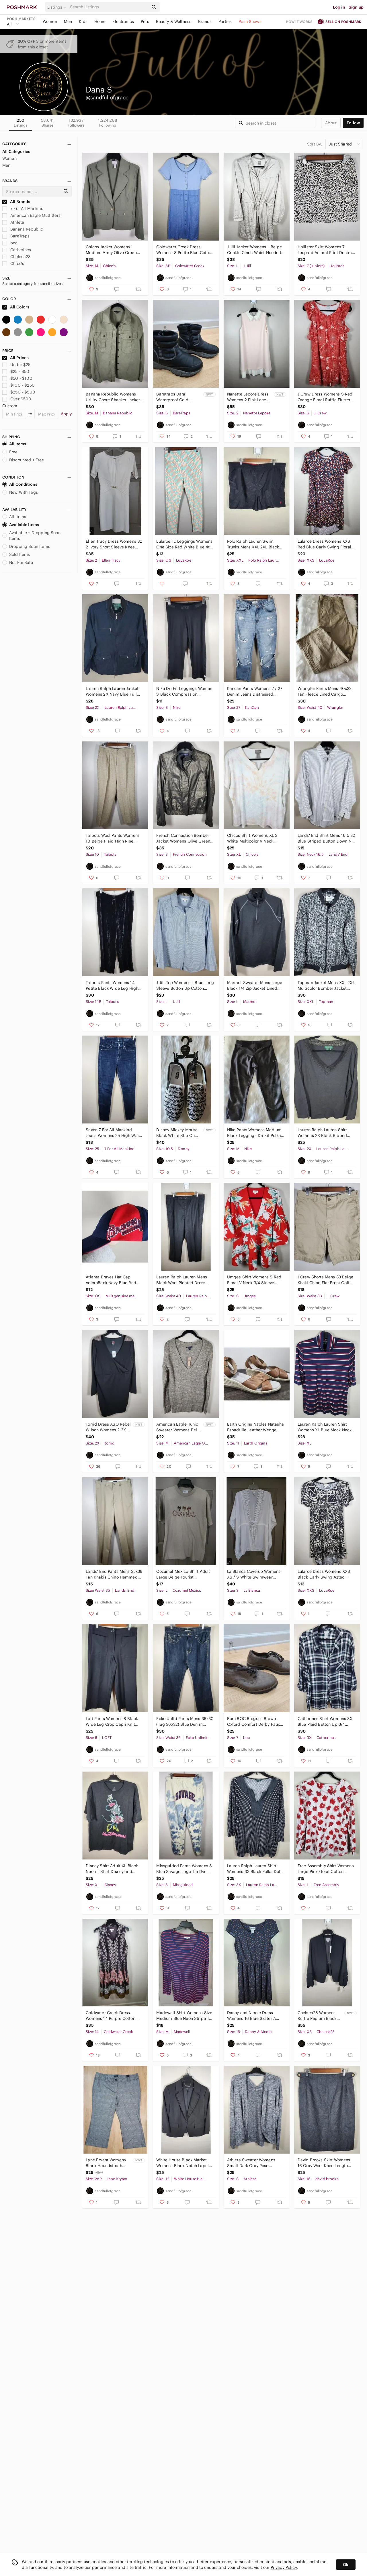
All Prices (19, 358)
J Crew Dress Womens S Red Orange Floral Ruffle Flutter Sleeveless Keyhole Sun (325, 397)
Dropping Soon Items (30, 546)
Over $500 (21, 399)
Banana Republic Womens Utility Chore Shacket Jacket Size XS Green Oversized (113, 397)
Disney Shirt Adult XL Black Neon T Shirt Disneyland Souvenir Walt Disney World (112, 1869)
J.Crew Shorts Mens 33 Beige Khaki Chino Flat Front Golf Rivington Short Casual (325, 1280)
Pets (145, 21)
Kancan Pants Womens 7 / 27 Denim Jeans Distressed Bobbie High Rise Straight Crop (255, 691)
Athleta (17, 222)
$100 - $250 (23, 385)
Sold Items (20, 554)
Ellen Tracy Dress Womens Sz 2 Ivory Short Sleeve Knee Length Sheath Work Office (114, 544)
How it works (299, 22)
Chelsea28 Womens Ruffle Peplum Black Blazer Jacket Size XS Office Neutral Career (318, 2016)
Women (50, 21)
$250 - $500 (23, 392)
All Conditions (23, 484)
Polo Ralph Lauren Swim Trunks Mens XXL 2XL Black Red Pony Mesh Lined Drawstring (253, 544)
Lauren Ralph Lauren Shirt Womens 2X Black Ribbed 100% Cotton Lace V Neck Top (327, 1133)
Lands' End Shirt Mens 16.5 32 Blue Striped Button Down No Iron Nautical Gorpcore (326, 838)
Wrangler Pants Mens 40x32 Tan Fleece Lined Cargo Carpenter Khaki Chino (325, 691)
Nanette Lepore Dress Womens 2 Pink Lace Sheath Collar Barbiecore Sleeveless (248, 397)
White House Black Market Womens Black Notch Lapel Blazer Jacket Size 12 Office (183, 2163)
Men (68, 21)
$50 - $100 (21, 378)
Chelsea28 (20, 257)
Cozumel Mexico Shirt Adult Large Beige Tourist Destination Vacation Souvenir (183, 1574)
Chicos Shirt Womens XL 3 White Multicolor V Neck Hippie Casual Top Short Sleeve (252, 838)
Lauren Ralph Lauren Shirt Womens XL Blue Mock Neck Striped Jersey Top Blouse (325, 1427)
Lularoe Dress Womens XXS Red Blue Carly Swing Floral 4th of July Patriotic (324, 544)
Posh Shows (250, 21)
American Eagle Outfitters (35, 215)
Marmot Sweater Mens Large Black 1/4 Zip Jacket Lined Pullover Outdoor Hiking (255, 986)
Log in (339, 7)
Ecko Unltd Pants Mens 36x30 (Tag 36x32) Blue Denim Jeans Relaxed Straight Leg (185, 1722)
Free (13, 452)
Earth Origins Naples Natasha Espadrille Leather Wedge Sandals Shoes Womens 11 (255, 1427)
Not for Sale (21, 562)
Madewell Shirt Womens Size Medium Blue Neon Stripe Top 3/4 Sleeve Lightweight (185, 2016)
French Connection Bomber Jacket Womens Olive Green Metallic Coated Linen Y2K (183, 838)
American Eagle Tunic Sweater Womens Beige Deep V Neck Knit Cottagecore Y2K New (179, 1427)
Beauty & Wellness (174, 21)
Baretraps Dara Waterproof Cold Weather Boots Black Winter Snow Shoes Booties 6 (176, 397)
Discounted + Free (27, 460)
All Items (18, 444)
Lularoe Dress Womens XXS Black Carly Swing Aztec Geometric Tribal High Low (324, 1574)
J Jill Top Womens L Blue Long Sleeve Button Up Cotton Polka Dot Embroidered (185, 986)
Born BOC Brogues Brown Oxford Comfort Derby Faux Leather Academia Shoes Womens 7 (254, 1722)
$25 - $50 (20, 371)
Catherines (20, 250)
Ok (346, 2565)
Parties (225, 21)
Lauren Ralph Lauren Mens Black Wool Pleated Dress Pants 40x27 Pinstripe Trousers (182, 1280)
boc (13, 243)
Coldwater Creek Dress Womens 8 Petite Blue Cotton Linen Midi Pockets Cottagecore (184, 250)
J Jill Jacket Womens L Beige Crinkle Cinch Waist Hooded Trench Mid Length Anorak (254, 250)
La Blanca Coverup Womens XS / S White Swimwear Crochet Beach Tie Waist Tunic (254, 1574)
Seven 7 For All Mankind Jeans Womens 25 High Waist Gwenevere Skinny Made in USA (114, 1133)
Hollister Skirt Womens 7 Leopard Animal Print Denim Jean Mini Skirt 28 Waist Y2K (325, 250)
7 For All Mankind (26, 208)
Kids (83, 21)
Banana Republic (26, 229)
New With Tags (24, 492)
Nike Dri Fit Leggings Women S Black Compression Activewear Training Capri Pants (184, 691)
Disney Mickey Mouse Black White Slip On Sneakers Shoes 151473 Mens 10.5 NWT (178, 1133)
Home (100, 21)
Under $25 (20, 365)
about (331, 123)
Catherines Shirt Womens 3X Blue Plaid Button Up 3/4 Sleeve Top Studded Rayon (325, 1722)
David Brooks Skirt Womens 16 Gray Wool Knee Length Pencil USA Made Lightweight (326, 2163)
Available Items (24, 525)
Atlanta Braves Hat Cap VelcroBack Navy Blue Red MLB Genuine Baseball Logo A (115, 1280)
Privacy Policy (284, 2567)
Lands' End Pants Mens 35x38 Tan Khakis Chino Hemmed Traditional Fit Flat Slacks (114, 1574)
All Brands (20, 202)
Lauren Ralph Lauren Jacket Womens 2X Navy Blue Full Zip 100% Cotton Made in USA (112, 691)
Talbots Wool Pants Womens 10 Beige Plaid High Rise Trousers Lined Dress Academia (113, 838)
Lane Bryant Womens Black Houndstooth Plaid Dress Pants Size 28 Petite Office (107, 2163)
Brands (205, 21)
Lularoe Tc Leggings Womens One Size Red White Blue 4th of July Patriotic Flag (184, 544)
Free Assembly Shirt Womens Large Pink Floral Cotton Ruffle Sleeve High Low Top (326, 1869)
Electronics (123, 21)
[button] (58, 7)
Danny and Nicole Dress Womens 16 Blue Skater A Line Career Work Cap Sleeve (255, 2016)
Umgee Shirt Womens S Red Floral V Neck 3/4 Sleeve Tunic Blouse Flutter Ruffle (254, 1280)
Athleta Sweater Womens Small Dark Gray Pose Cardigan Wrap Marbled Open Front (251, 2163)
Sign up (356, 7)
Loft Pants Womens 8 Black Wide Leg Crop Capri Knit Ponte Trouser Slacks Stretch (113, 1722)
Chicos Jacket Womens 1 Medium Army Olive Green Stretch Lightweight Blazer (111, 250)
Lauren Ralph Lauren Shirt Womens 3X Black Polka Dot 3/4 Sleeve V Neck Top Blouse (256, 1869)
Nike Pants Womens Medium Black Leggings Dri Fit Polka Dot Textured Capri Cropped (254, 1133)
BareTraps (19, 236)
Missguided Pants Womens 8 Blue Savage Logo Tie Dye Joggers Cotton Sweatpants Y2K (184, 1869)
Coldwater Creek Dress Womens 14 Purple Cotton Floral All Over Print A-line (111, 2016)
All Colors (19, 307)
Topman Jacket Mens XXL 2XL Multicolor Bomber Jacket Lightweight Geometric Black (326, 986)
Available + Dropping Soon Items (35, 536)
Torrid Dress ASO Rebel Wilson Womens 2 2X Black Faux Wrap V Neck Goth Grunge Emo (108, 1427)
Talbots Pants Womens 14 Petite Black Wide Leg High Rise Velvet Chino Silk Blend (113, 986)
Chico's (17, 263)
